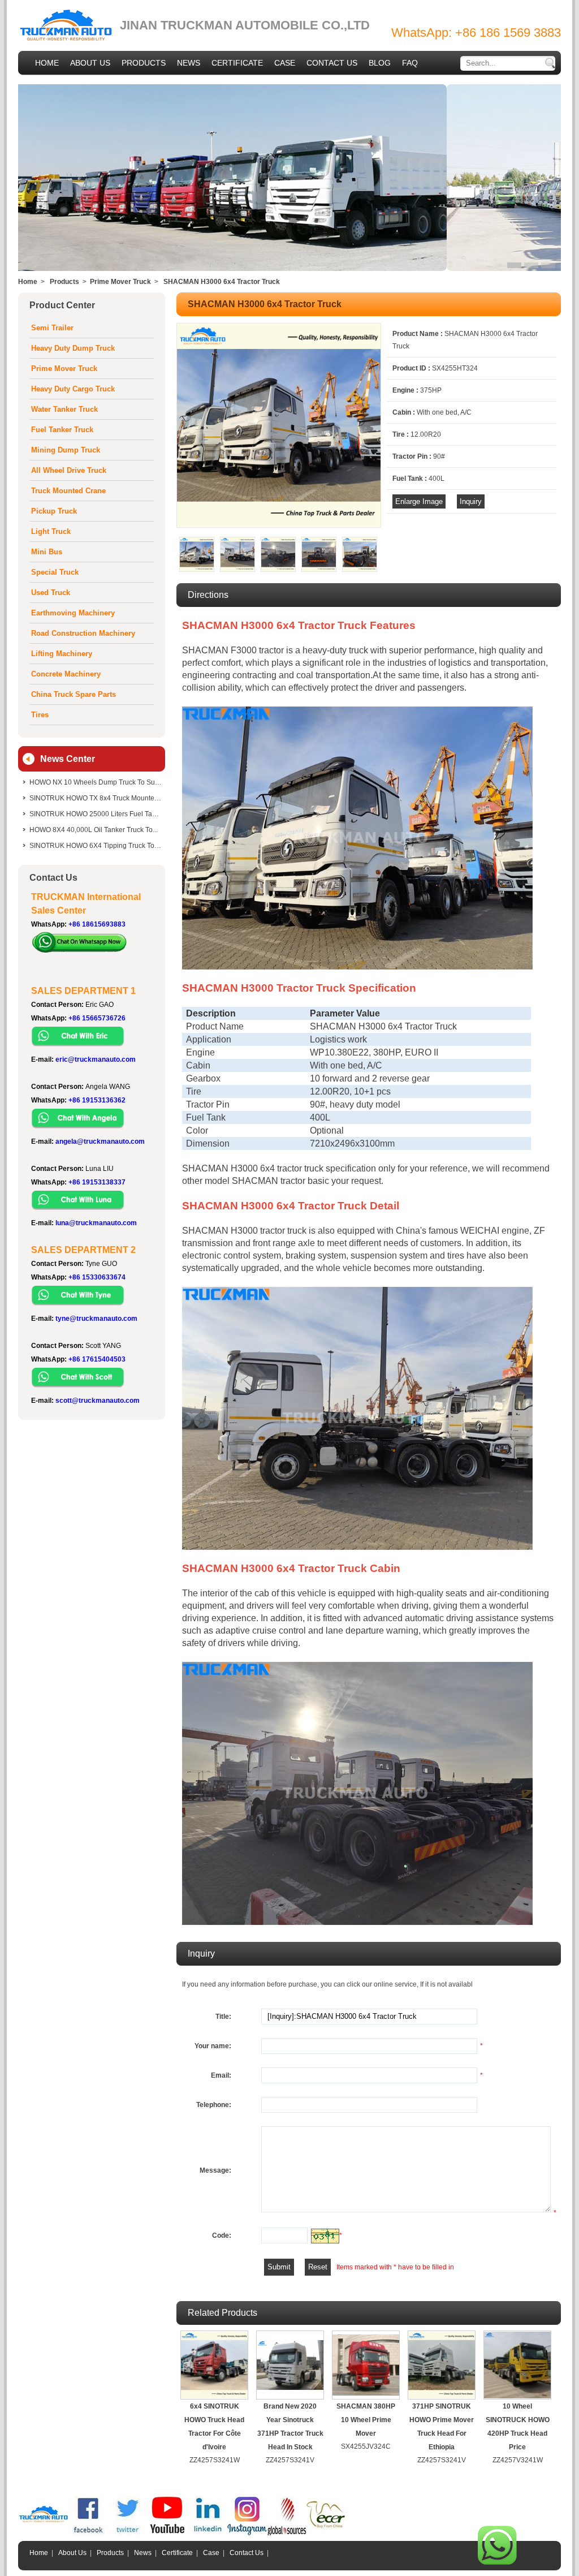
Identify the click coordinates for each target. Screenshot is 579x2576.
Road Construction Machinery (83, 633)
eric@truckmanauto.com (96, 1059)
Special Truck (55, 572)
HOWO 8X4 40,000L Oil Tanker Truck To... (94, 830)
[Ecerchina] (326, 2533)
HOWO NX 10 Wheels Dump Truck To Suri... (96, 782)
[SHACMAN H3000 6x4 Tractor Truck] (279, 525)
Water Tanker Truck (64, 409)
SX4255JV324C (366, 2446)
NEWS (189, 63)
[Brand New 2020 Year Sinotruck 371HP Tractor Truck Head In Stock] (290, 2365)
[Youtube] (168, 2533)
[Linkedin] (208, 2533)
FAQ (410, 63)
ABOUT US (90, 63)
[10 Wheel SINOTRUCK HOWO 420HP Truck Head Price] (517, 2365)
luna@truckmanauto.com (96, 1223)
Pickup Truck (54, 511)
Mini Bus (47, 552)
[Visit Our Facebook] (89, 2533)
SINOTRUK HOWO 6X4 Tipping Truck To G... (96, 846)
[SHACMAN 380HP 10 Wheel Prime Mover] (366, 2365)
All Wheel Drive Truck (69, 470)
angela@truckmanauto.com (100, 1141)
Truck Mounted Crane (68, 491)
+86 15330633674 (97, 1277)
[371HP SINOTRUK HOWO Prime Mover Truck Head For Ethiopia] (442, 2365)
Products (64, 282)
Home (28, 282)
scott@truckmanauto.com (98, 1401)
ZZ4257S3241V (290, 2460)
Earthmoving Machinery (73, 613)
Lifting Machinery (62, 654)
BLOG (380, 63)
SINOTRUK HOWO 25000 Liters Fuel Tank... (96, 814)
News (143, 2553)
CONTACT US (332, 63)
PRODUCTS (144, 63)
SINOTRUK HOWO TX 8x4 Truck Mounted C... (96, 798)
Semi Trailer (52, 328)
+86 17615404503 (97, 1359)
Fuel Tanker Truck (62, 430)
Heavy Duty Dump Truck (73, 348)
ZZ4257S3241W (215, 2460)
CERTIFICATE (237, 63)
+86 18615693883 (97, 924)
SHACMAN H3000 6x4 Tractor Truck (222, 282)
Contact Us (247, 2553)
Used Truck (51, 593)
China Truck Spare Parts (74, 694)
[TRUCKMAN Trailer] (44, 2533)
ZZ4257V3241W (518, 2460)
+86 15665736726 (97, 1018)
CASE (285, 63)
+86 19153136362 (97, 1100)
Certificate (177, 2553)
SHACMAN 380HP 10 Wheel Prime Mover (366, 2420)
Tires (40, 715)
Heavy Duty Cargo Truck (73, 389)
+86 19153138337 (97, 1182)
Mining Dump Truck (66, 450)
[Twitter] (128, 2533)
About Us (72, 2553)
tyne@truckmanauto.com (96, 1319)
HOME (47, 63)
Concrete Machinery (66, 674)
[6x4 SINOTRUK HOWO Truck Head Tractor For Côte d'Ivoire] (214, 2365)
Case (211, 2553)
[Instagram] (247, 2533)
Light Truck (51, 531)
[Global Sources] (287, 2533)
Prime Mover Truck (120, 282)
